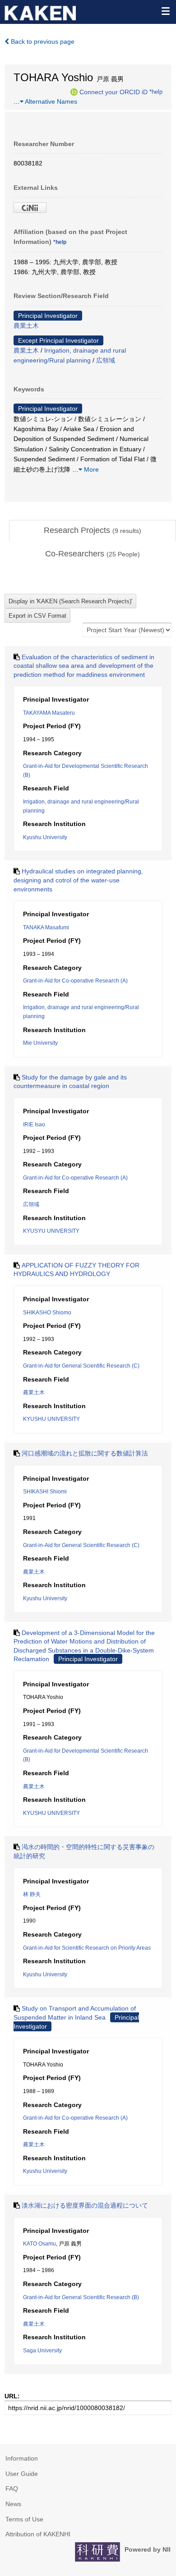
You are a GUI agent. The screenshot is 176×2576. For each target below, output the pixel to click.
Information (22, 2458)
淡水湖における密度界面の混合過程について (85, 2205)
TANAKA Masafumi (46, 928)
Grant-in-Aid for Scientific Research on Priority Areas (87, 1948)
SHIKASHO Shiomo (47, 1313)
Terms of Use (24, 2519)
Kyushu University (45, 837)
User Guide (22, 2474)
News (13, 2504)
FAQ (12, 2489)
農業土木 (26, 326)
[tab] (93, 531)
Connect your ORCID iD (113, 92)
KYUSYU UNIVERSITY (51, 1231)
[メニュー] (165, 11)
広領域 (106, 360)
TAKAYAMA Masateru (49, 713)
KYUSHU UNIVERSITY (51, 1419)
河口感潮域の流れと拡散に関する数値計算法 (85, 1453)
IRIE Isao (34, 1125)
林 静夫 (32, 1894)
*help (156, 92)
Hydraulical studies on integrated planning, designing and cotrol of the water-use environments (78, 880)
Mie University (40, 1043)
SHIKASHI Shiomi (45, 1492)
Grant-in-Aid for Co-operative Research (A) (75, 981)
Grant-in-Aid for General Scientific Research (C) (81, 1366)
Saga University (42, 2351)
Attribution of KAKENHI (38, 2534)
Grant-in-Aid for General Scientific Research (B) (81, 2297)
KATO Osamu (39, 2244)
